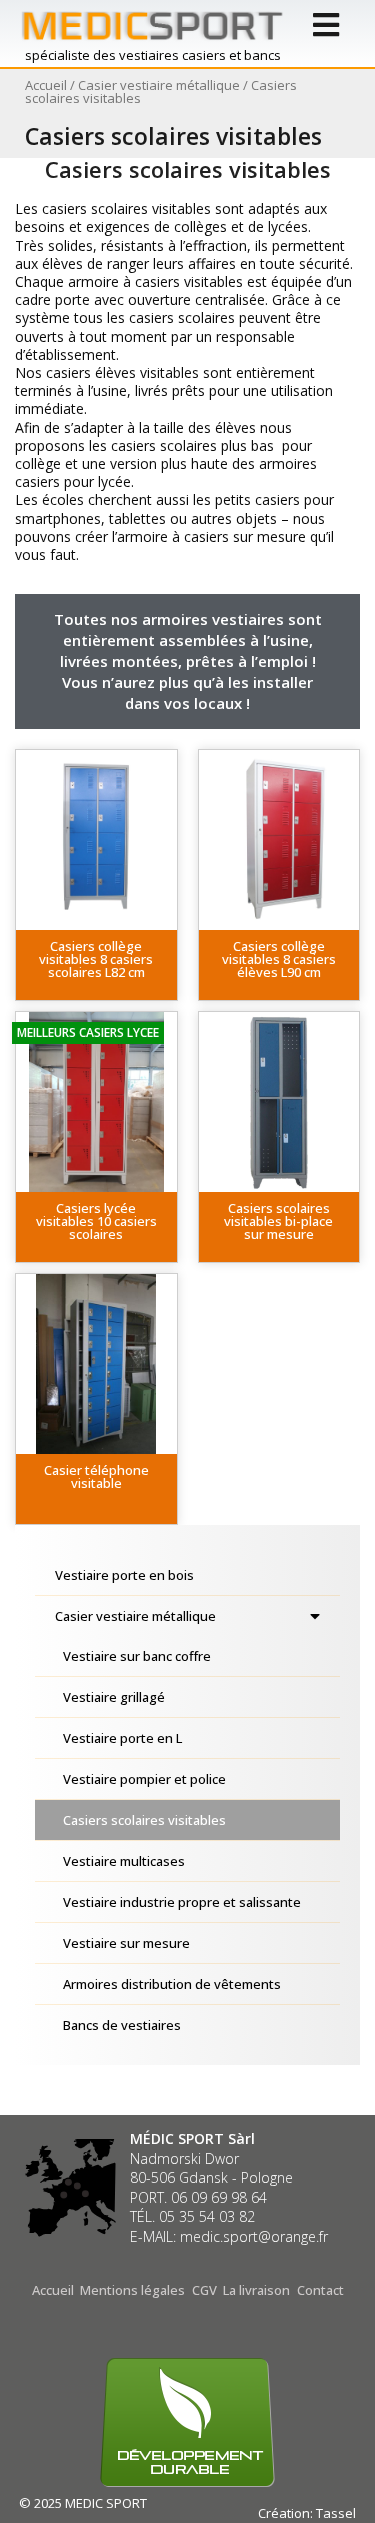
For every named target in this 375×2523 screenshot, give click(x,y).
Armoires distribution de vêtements (172, 1984)
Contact (320, 2290)
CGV (204, 2290)
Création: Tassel (307, 2513)
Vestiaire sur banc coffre (137, 1656)
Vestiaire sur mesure (126, 1943)
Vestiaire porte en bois (124, 1575)
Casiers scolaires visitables (144, 1820)
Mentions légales (132, 2290)
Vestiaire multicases (124, 1861)
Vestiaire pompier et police (144, 1779)
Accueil (46, 85)
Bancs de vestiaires (122, 2025)
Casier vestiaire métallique (159, 85)
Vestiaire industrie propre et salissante (182, 1902)
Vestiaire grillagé (114, 1697)
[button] (96, 965)
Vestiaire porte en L (122, 1738)
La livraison (256, 2290)
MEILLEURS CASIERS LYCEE (88, 1032)
